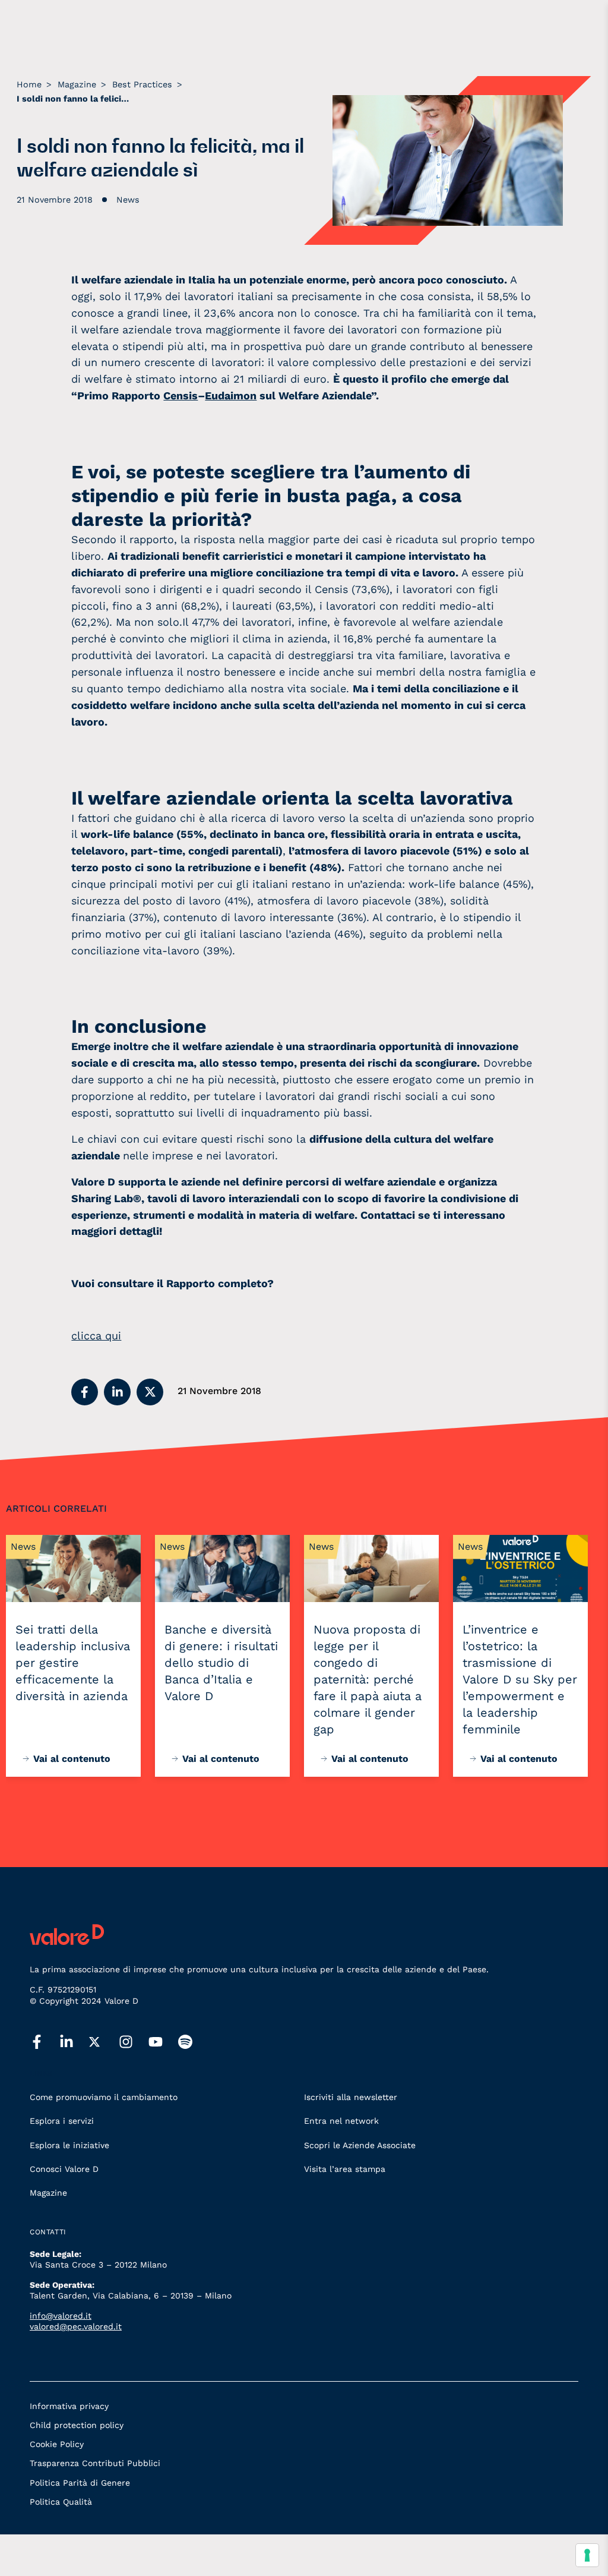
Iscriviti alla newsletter (351, 2097)
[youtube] (163, 2042)
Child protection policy (77, 2425)
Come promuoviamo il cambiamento (104, 2097)
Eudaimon (231, 395)
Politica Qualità (61, 2502)
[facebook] (45, 2042)
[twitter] (104, 2042)
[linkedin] (74, 2042)
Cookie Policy (57, 2444)
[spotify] (193, 2042)
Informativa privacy (69, 2406)
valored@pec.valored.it (76, 2326)
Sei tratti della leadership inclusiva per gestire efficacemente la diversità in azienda (73, 1663)
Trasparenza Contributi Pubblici (95, 2463)
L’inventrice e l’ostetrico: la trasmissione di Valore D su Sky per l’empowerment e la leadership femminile (520, 1679)
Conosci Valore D (64, 2169)
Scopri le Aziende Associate (360, 2145)
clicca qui (96, 1336)
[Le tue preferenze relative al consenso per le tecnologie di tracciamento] (587, 2555)
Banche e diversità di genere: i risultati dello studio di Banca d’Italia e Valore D (221, 1663)
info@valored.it (61, 2316)
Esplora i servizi (62, 2121)
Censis (180, 395)
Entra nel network (341, 2121)
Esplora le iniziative (69, 2145)
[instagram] (134, 2042)
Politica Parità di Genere (80, 2483)
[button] (85, 1392)
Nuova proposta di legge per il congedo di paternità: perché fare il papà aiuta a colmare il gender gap (368, 1679)
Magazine (48, 2193)
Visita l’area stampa (345, 2169)
